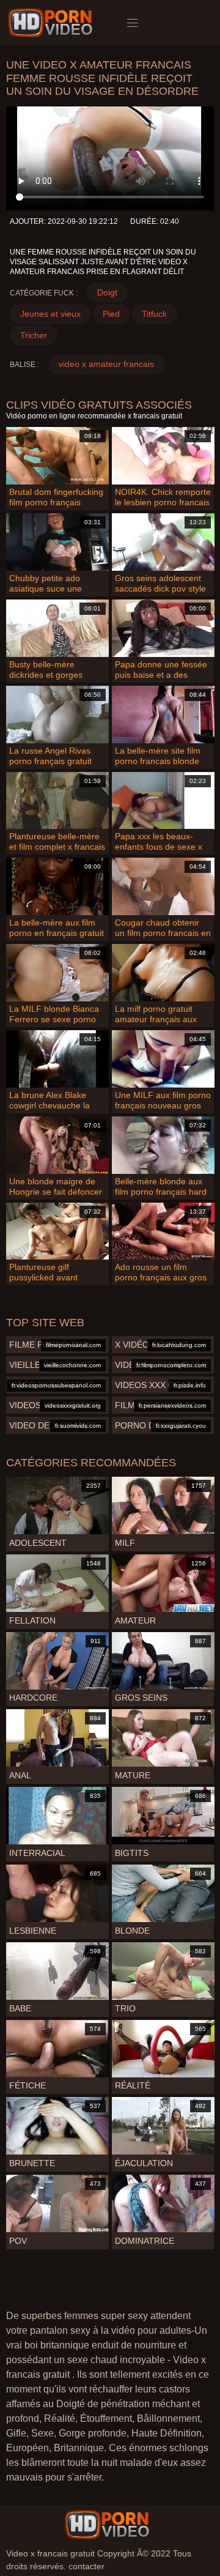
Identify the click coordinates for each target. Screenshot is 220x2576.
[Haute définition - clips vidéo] (52, 23)
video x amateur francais (106, 364)
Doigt (107, 292)
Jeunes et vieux (50, 314)
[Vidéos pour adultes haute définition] (107, 2525)
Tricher (34, 335)
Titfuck (154, 314)
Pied (111, 314)
